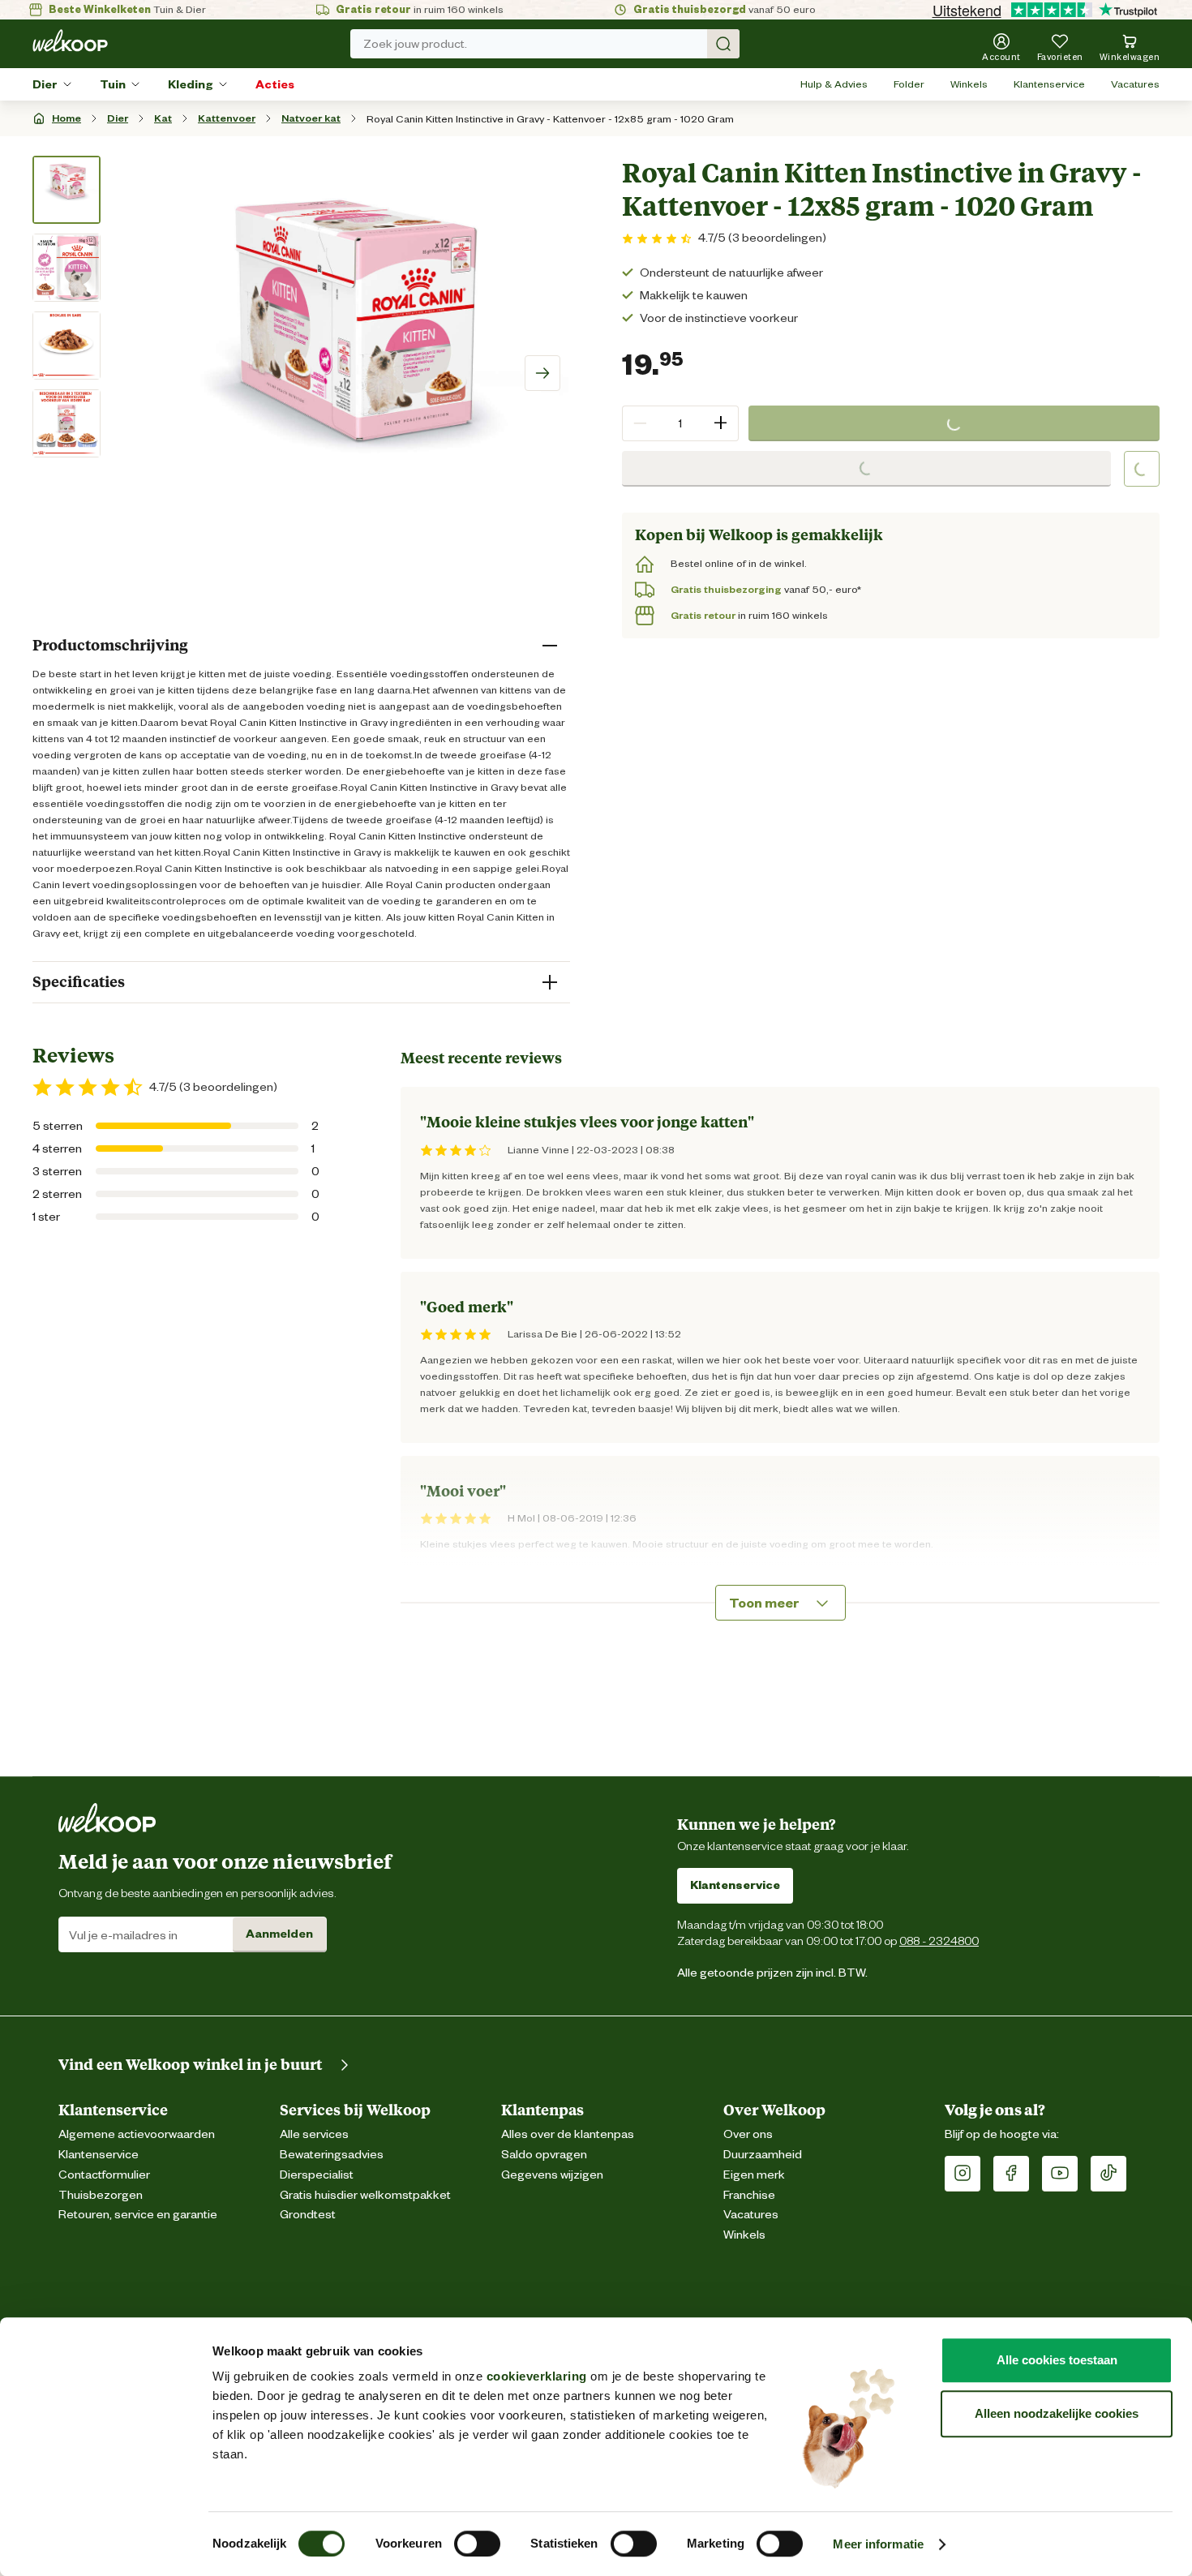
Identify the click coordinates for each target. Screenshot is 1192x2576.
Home (66, 118)
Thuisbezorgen (101, 2195)
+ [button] (720, 423)
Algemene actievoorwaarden (137, 2134)
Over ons (748, 2134)
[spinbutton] (680, 423)
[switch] (477, 2544)
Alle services (314, 2134)
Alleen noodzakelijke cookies (1057, 2413)
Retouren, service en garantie (138, 2215)
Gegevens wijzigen (552, 2175)
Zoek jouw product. (415, 44)
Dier (45, 84)
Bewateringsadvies (332, 2155)
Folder (909, 84)
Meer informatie (878, 2544)
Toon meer (764, 1603)
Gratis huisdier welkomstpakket (365, 2195)
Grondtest (308, 2215)
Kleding (191, 84)
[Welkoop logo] (70, 41)
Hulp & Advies (834, 84)
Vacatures (1135, 84)
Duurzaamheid (763, 2155)
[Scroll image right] (542, 373)
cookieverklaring (537, 2376)
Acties (275, 84)
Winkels (969, 84)
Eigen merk (754, 2175)
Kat (163, 118)
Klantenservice (1049, 84)
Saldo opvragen (544, 2155)
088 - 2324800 (939, 1941)
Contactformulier (104, 2175)
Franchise (749, 2195)
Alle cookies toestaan (1057, 2360)
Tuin (113, 84)
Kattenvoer (227, 118)
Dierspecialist (317, 2175)
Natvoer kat (311, 118)
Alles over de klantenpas (568, 2134)
